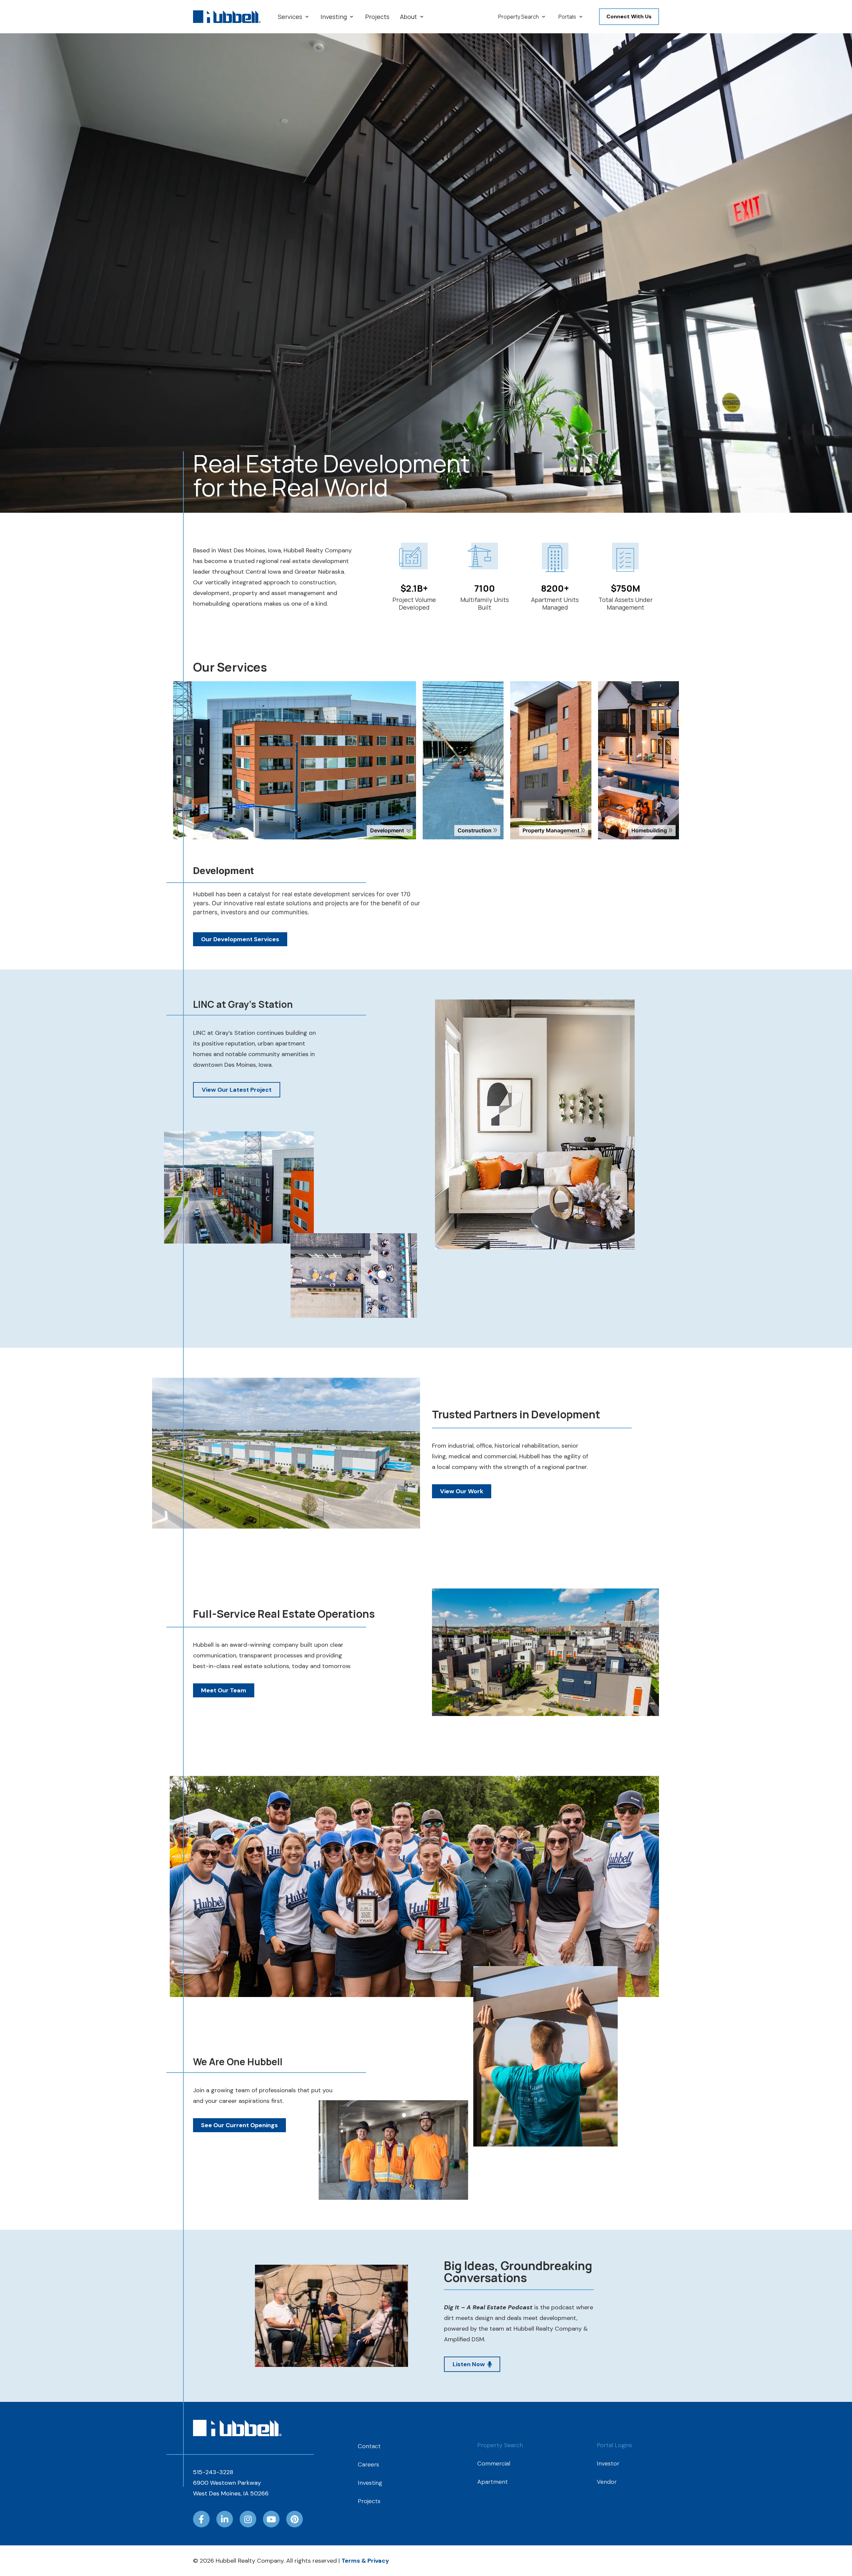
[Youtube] (271, 2519)
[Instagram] (248, 2519)
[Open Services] (307, 17)
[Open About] (422, 17)
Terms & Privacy (365, 2561)
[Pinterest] (295, 2519)
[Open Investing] (351, 17)
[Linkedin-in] (225, 2519)
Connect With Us (629, 16)
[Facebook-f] (201, 2519)
